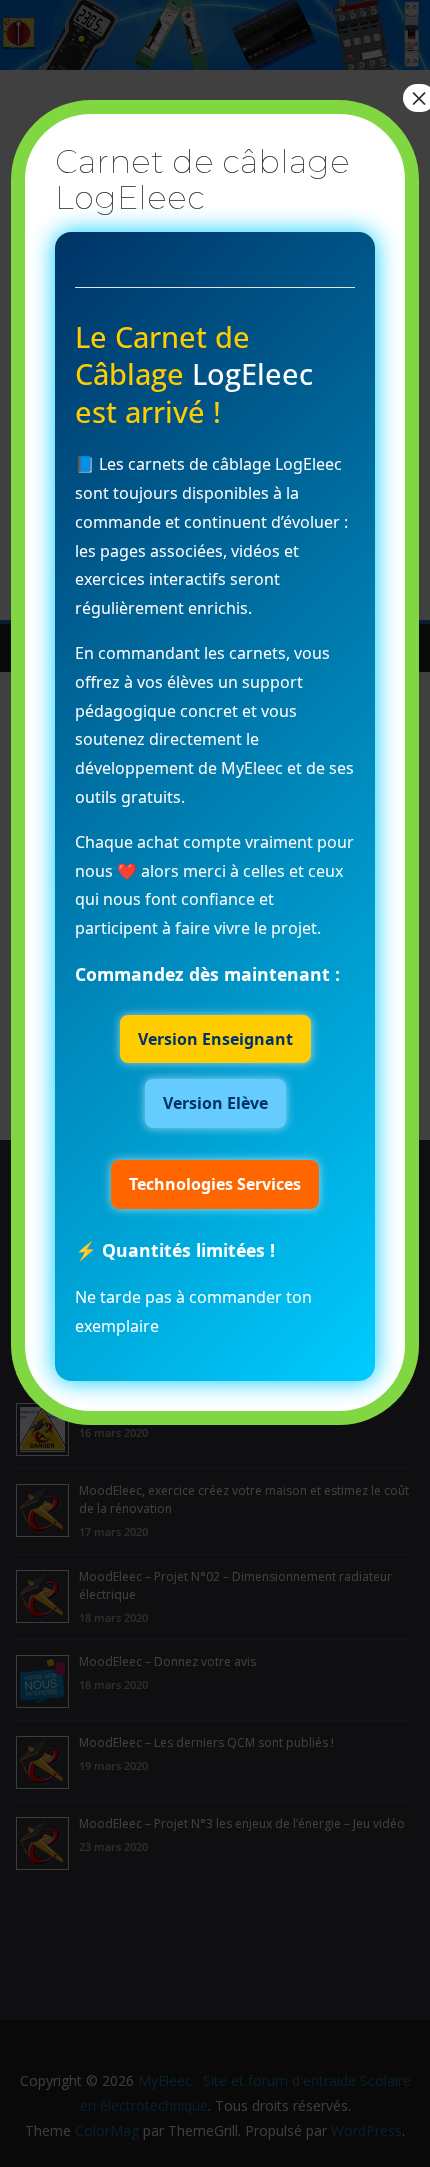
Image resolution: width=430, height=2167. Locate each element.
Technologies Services (215, 1184)
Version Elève (215, 1103)
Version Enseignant (215, 1039)
